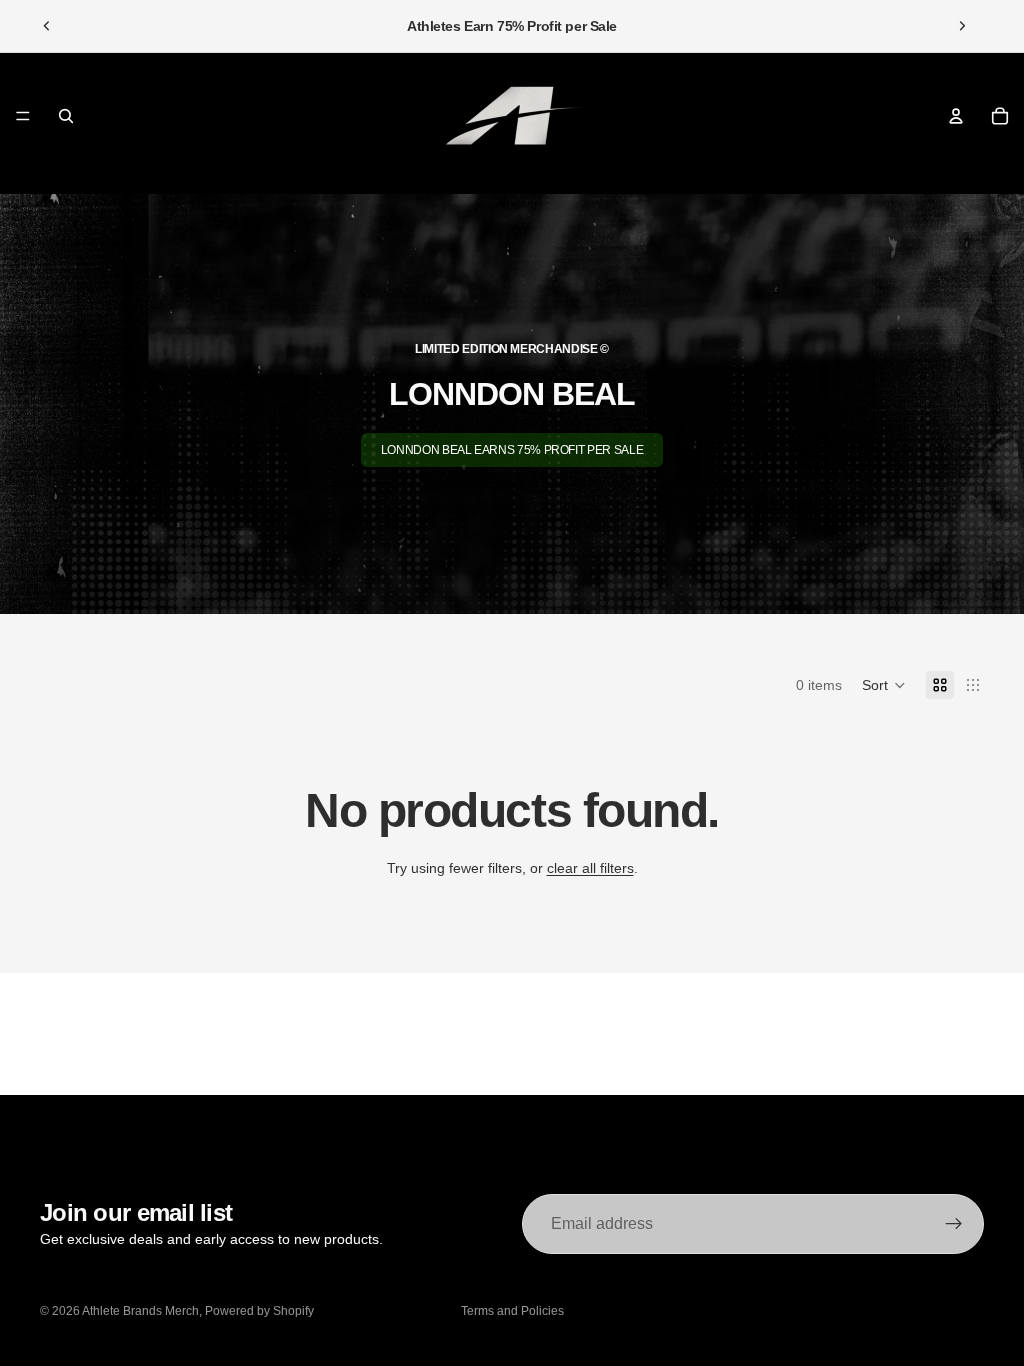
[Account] (956, 116)
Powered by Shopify (259, 1311)
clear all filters (590, 868)
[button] (884, 685)
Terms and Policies (512, 1311)
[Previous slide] (47, 26)
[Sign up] (954, 1224)
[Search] (66, 116)
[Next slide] (962, 26)
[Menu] (23, 116)
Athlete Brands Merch (140, 1311)
